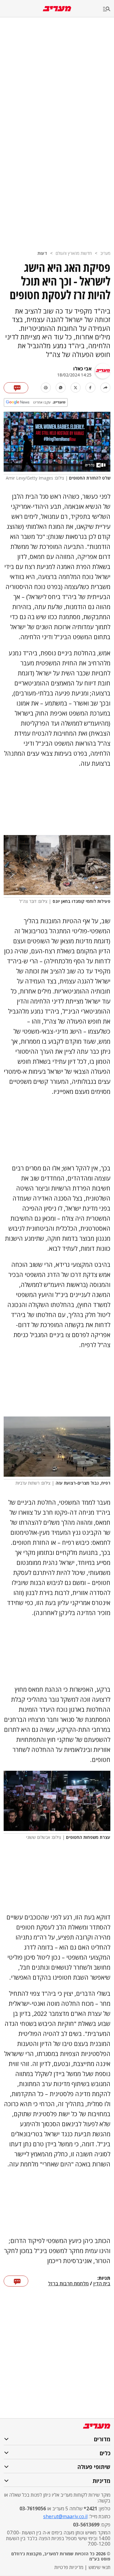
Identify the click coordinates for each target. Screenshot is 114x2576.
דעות (42, 253)
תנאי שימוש (99, 2567)
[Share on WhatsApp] (61, 388)
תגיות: (104, 2278)
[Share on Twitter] (76, 388)
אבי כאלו (82, 369)
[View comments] (16, 388)
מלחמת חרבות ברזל (68, 2284)
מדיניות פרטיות (69, 2567)
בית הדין (102, 2284)
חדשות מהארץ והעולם (74, 253)
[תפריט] (109, 9)
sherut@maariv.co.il (65, 2516)
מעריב (105, 253)
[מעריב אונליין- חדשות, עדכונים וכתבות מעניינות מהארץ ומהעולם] (57, 9)
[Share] (105, 388)
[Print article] (46, 388)
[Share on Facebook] (90, 388)
